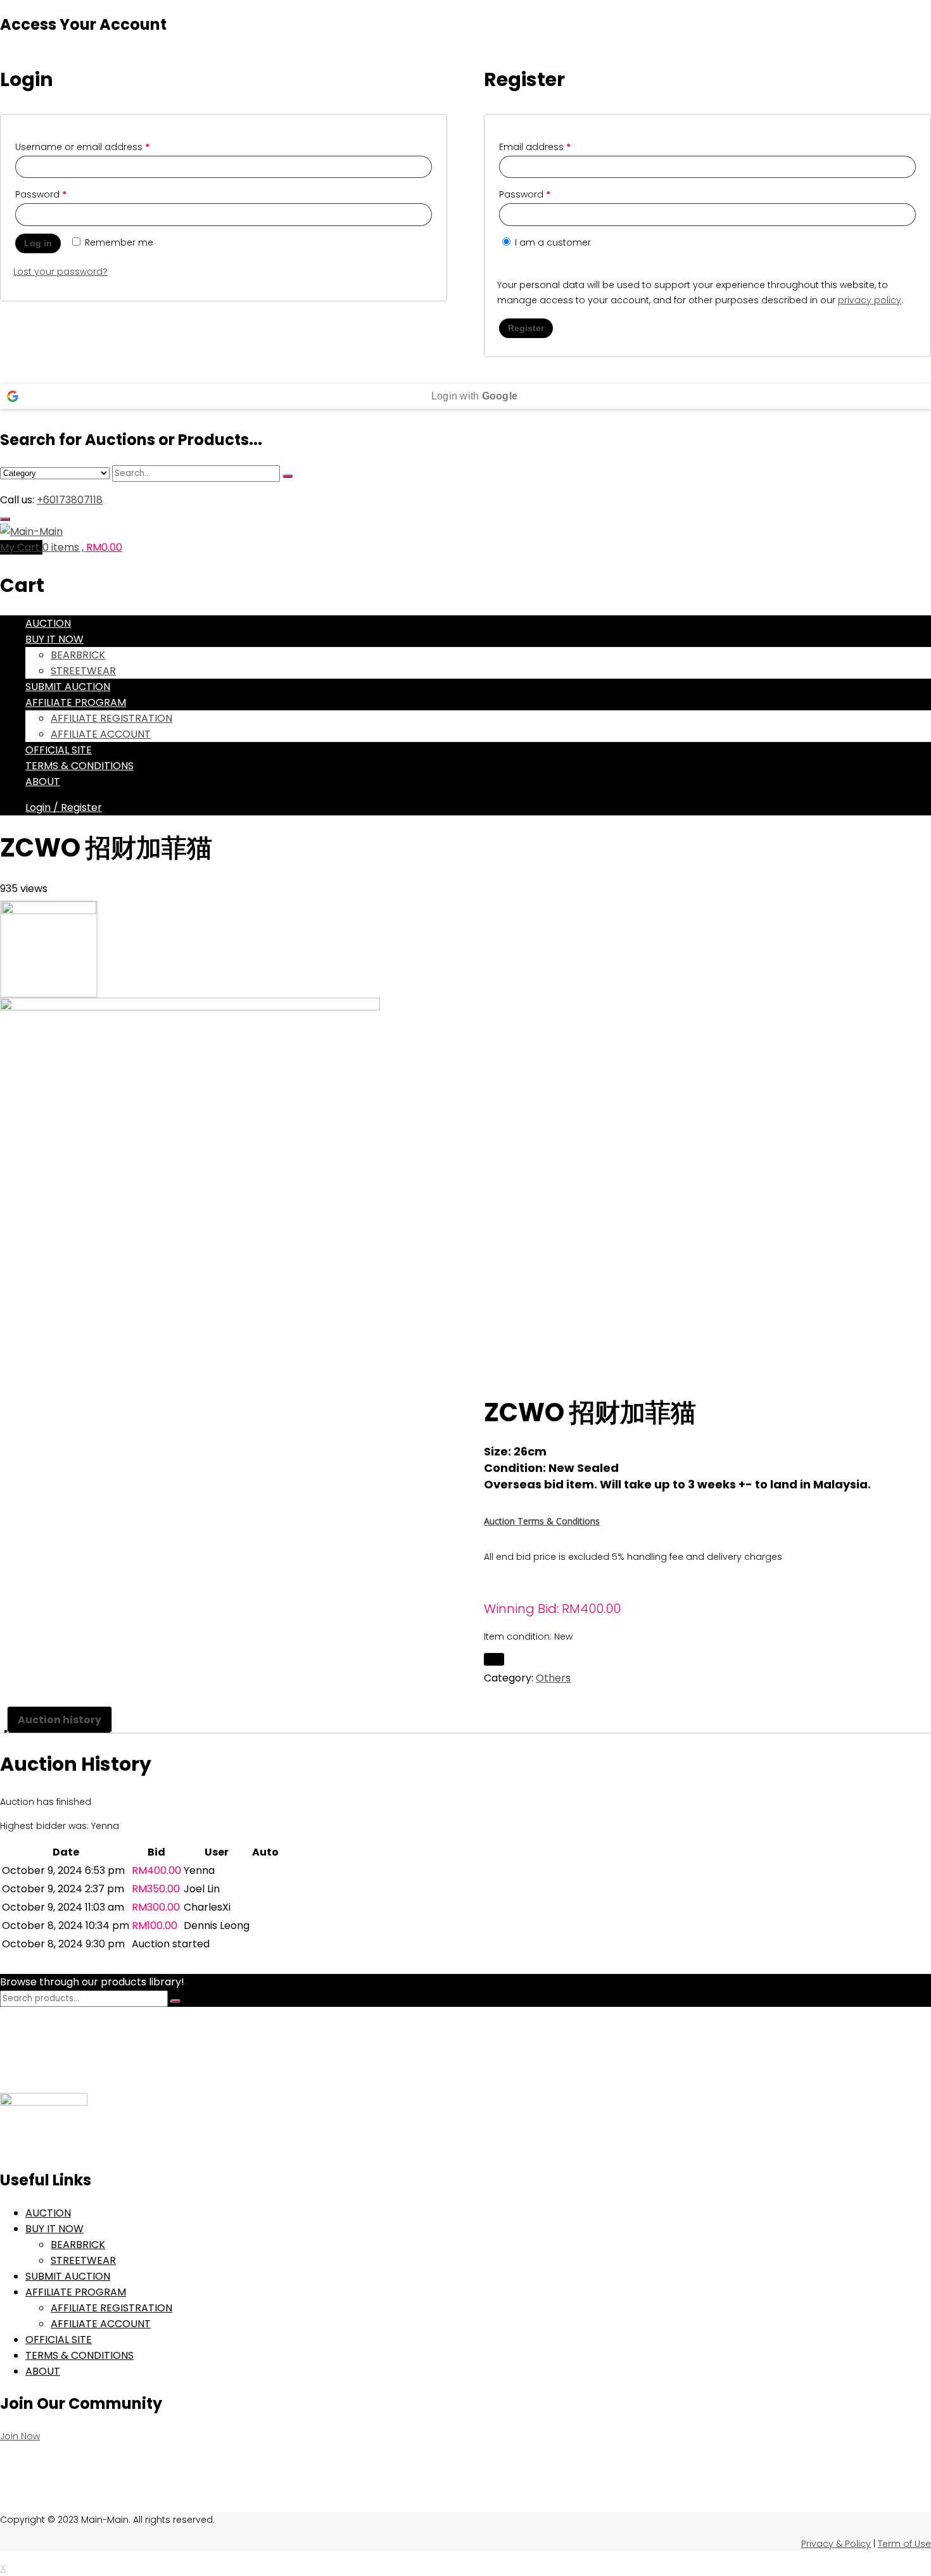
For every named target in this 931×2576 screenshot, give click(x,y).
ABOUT (43, 782)
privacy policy (870, 300)
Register (526, 328)
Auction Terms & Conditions (542, 1521)
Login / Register (64, 807)
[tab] (60, 1720)
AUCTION (48, 623)
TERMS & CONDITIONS (79, 766)
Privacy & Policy (836, 2544)
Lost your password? (60, 272)
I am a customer (552, 242)
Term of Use (904, 2544)
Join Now (20, 2436)
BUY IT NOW (54, 639)
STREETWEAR (83, 671)
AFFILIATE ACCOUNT (101, 734)
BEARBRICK (78, 655)
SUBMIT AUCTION (68, 687)
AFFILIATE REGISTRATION (111, 718)
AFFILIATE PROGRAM (76, 702)
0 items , (82, 547)
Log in (38, 243)
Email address (535, 147)
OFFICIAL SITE (59, 750)
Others (553, 1678)
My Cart (21, 547)
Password (41, 194)
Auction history (60, 1720)
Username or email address (82, 147)
